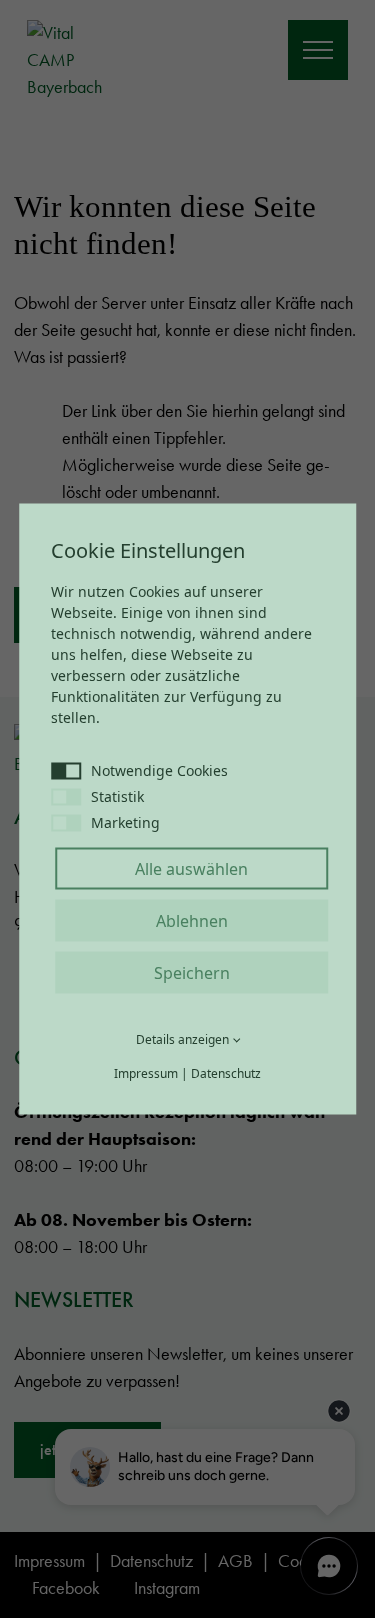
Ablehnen (192, 921)
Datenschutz (226, 1073)
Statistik (117, 796)
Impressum (146, 1073)
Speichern (192, 973)
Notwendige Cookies (159, 770)
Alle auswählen (191, 869)
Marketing (125, 822)
